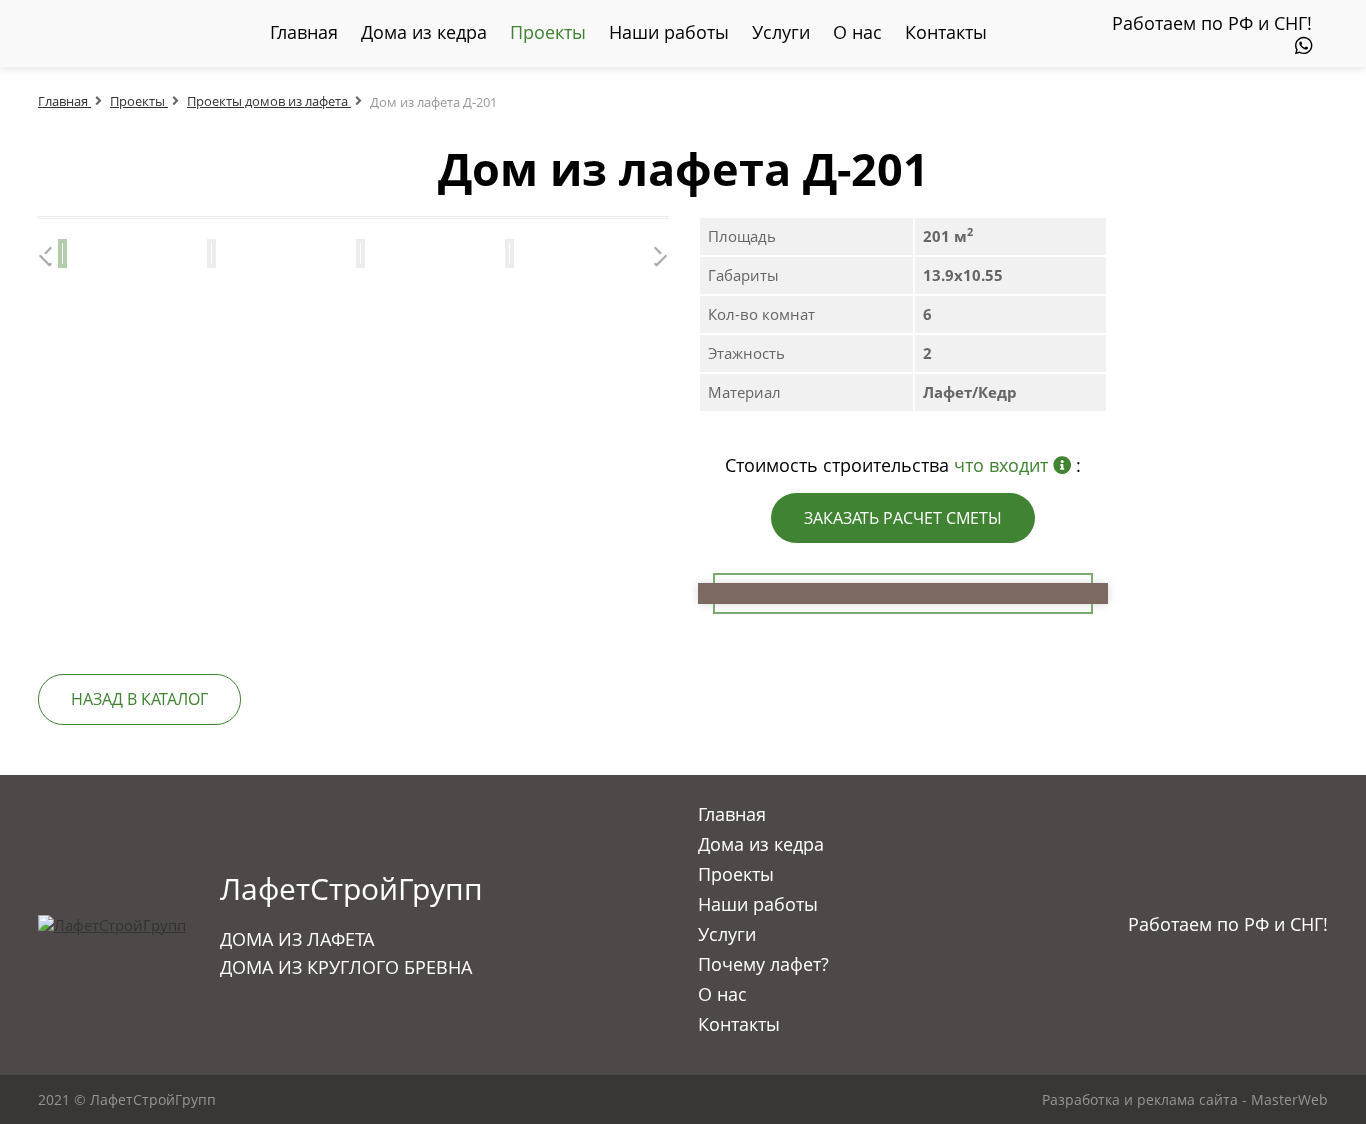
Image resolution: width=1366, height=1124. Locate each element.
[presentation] (79, 217)
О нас (857, 32)
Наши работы (669, 32)
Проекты (548, 32)
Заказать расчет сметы (903, 518)
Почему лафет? (763, 964)
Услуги (781, 32)
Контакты (946, 32)
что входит (1003, 465)
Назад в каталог (139, 699)
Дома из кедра (424, 32)
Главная (304, 32)
